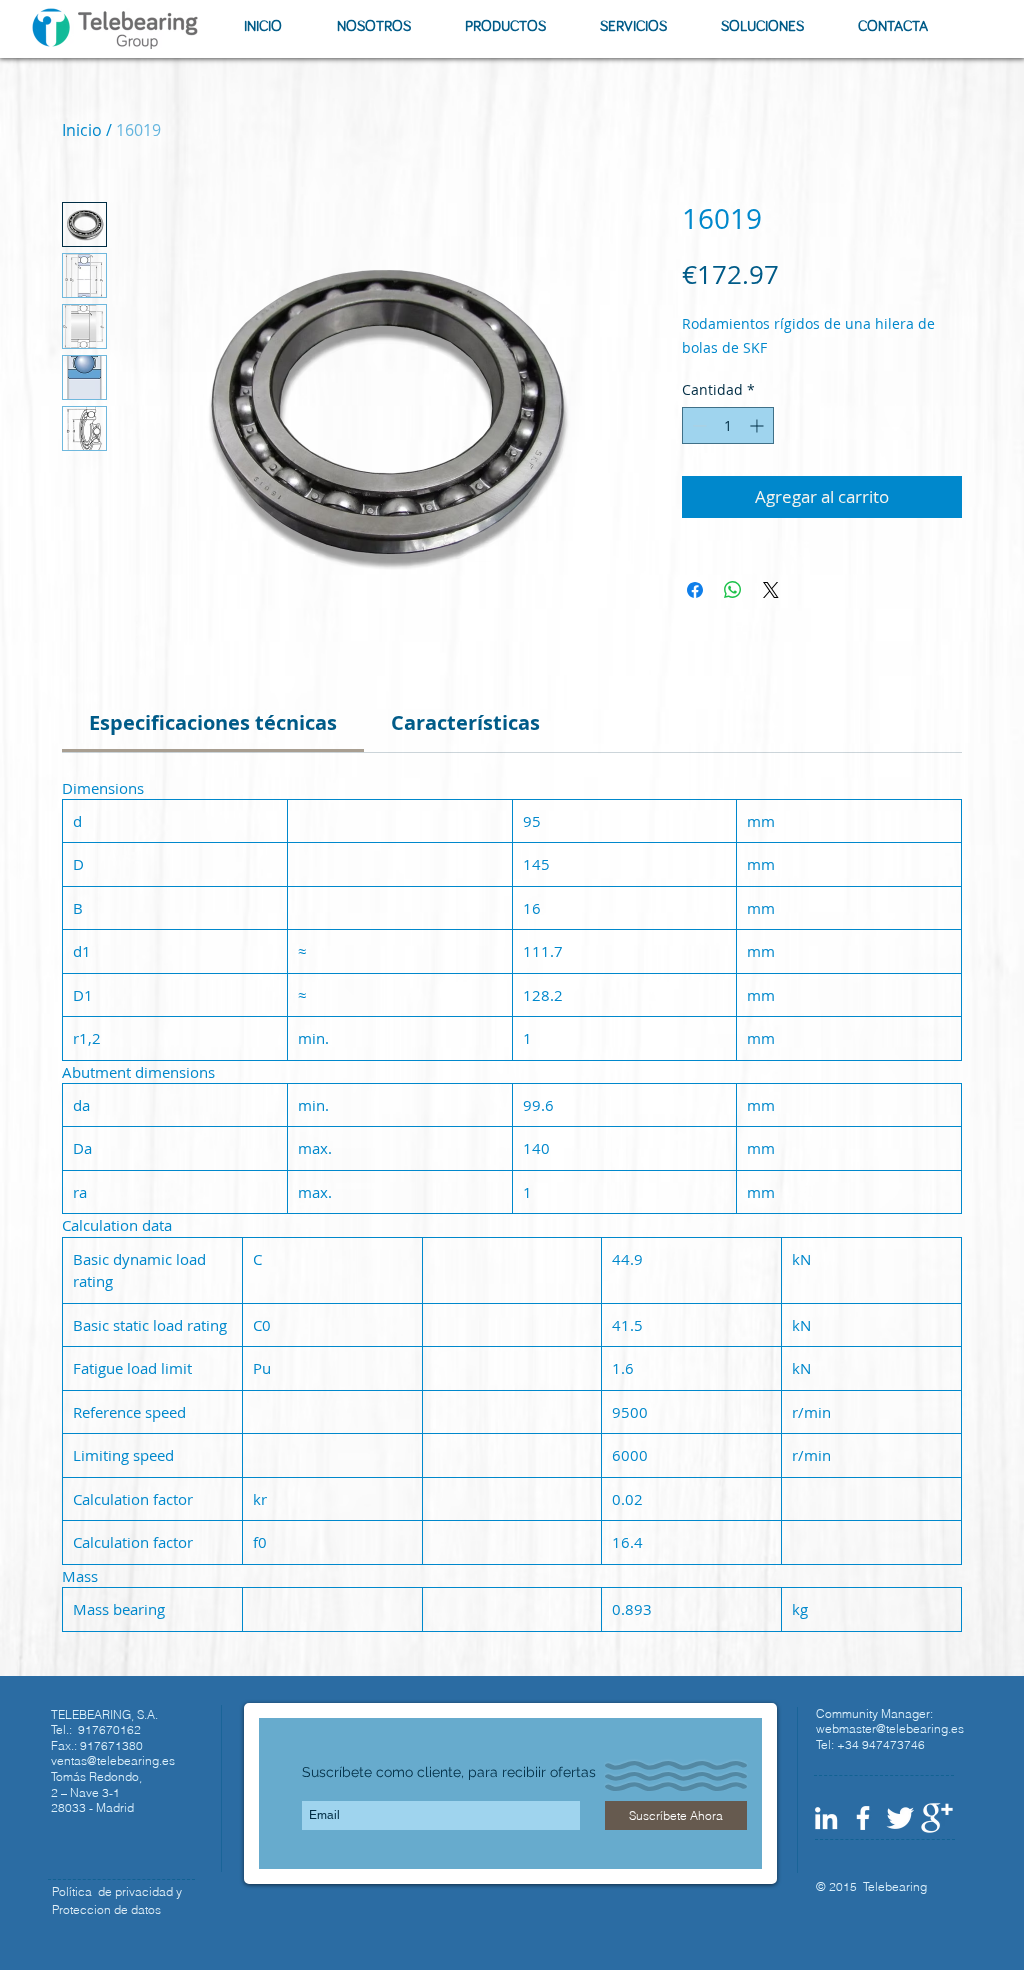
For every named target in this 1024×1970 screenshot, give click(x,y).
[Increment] (758, 425)
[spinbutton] (728, 425)
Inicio (82, 130)
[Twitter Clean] (900, 1818)
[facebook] (863, 1818)
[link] (213, 722)
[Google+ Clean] (937, 1818)
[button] (373, 26)
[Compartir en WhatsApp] (733, 590)
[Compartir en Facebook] (695, 590)
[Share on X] (771, 590)
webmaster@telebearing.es (890, 1728)
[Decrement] (697, 425)
